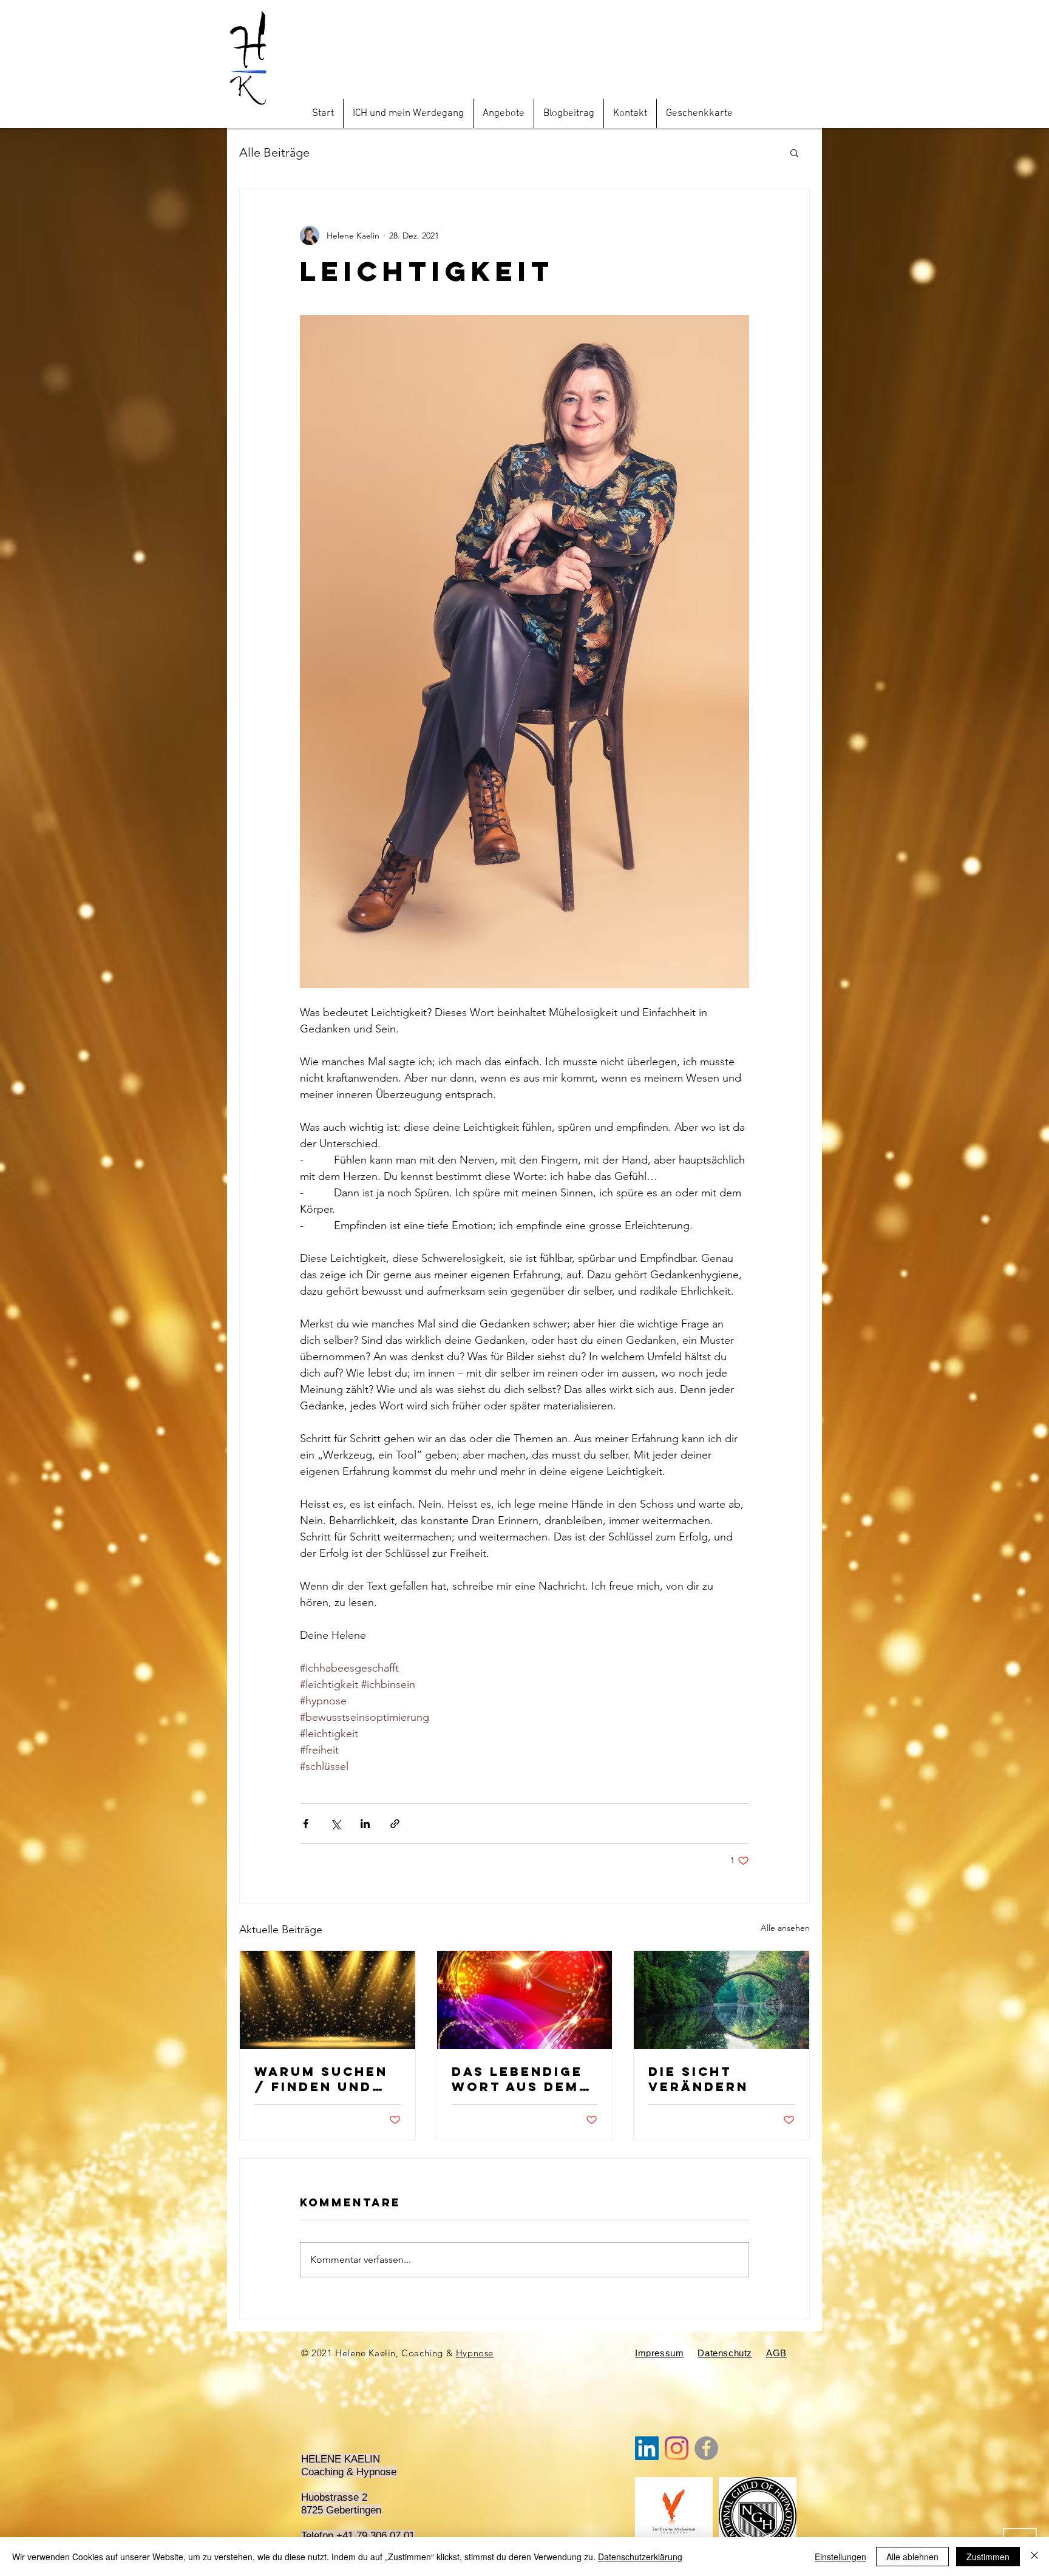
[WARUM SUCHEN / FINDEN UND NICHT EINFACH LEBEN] (328, 2000)
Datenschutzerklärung (640, 2557)
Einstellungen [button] (840, 2557)
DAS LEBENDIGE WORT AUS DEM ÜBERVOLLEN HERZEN (517, 2079)
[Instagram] (677, 2448)
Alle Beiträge (274, 152)
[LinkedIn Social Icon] (647, 2448)
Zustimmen (988, 2557)
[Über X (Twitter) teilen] (335, 1824)
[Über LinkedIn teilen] (365, 1824)
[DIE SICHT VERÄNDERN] (721, 2000)
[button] (794, 152)
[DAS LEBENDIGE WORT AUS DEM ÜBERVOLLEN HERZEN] (525, 2000)
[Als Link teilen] (395, 1824)
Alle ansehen (785, 1928)
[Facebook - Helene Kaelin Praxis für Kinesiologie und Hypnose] (706, 2448)
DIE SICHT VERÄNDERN (698, 2079)
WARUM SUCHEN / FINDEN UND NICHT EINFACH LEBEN (321, 2079)
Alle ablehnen (912, 2557)
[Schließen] (1034, 2557)
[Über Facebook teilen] (306, 1824)
